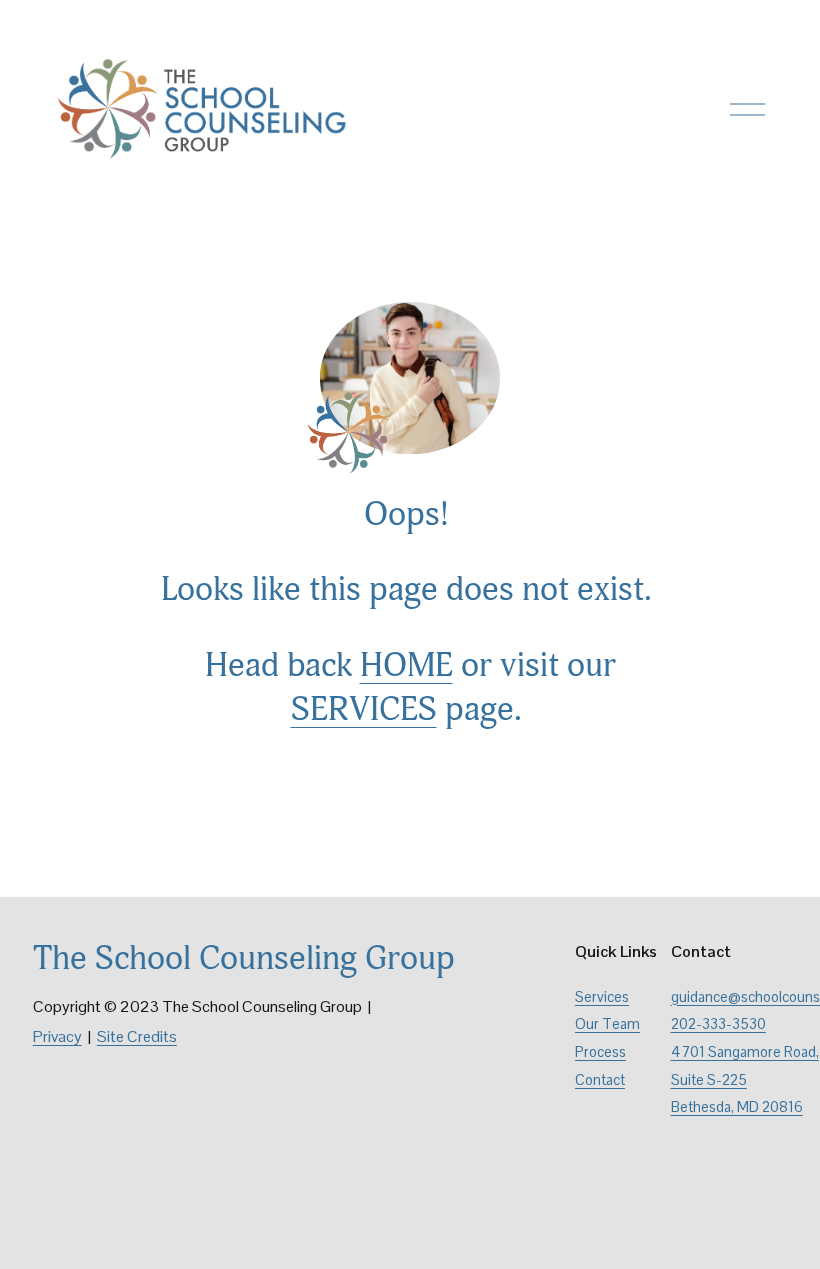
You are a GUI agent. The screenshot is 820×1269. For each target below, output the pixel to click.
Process (600, 1052)
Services (602, 997)
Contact (600, 1080)
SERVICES (364, 709)
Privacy (57, 1036)
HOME (406, 665)
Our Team (607, 1024)
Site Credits (137, 1036)
